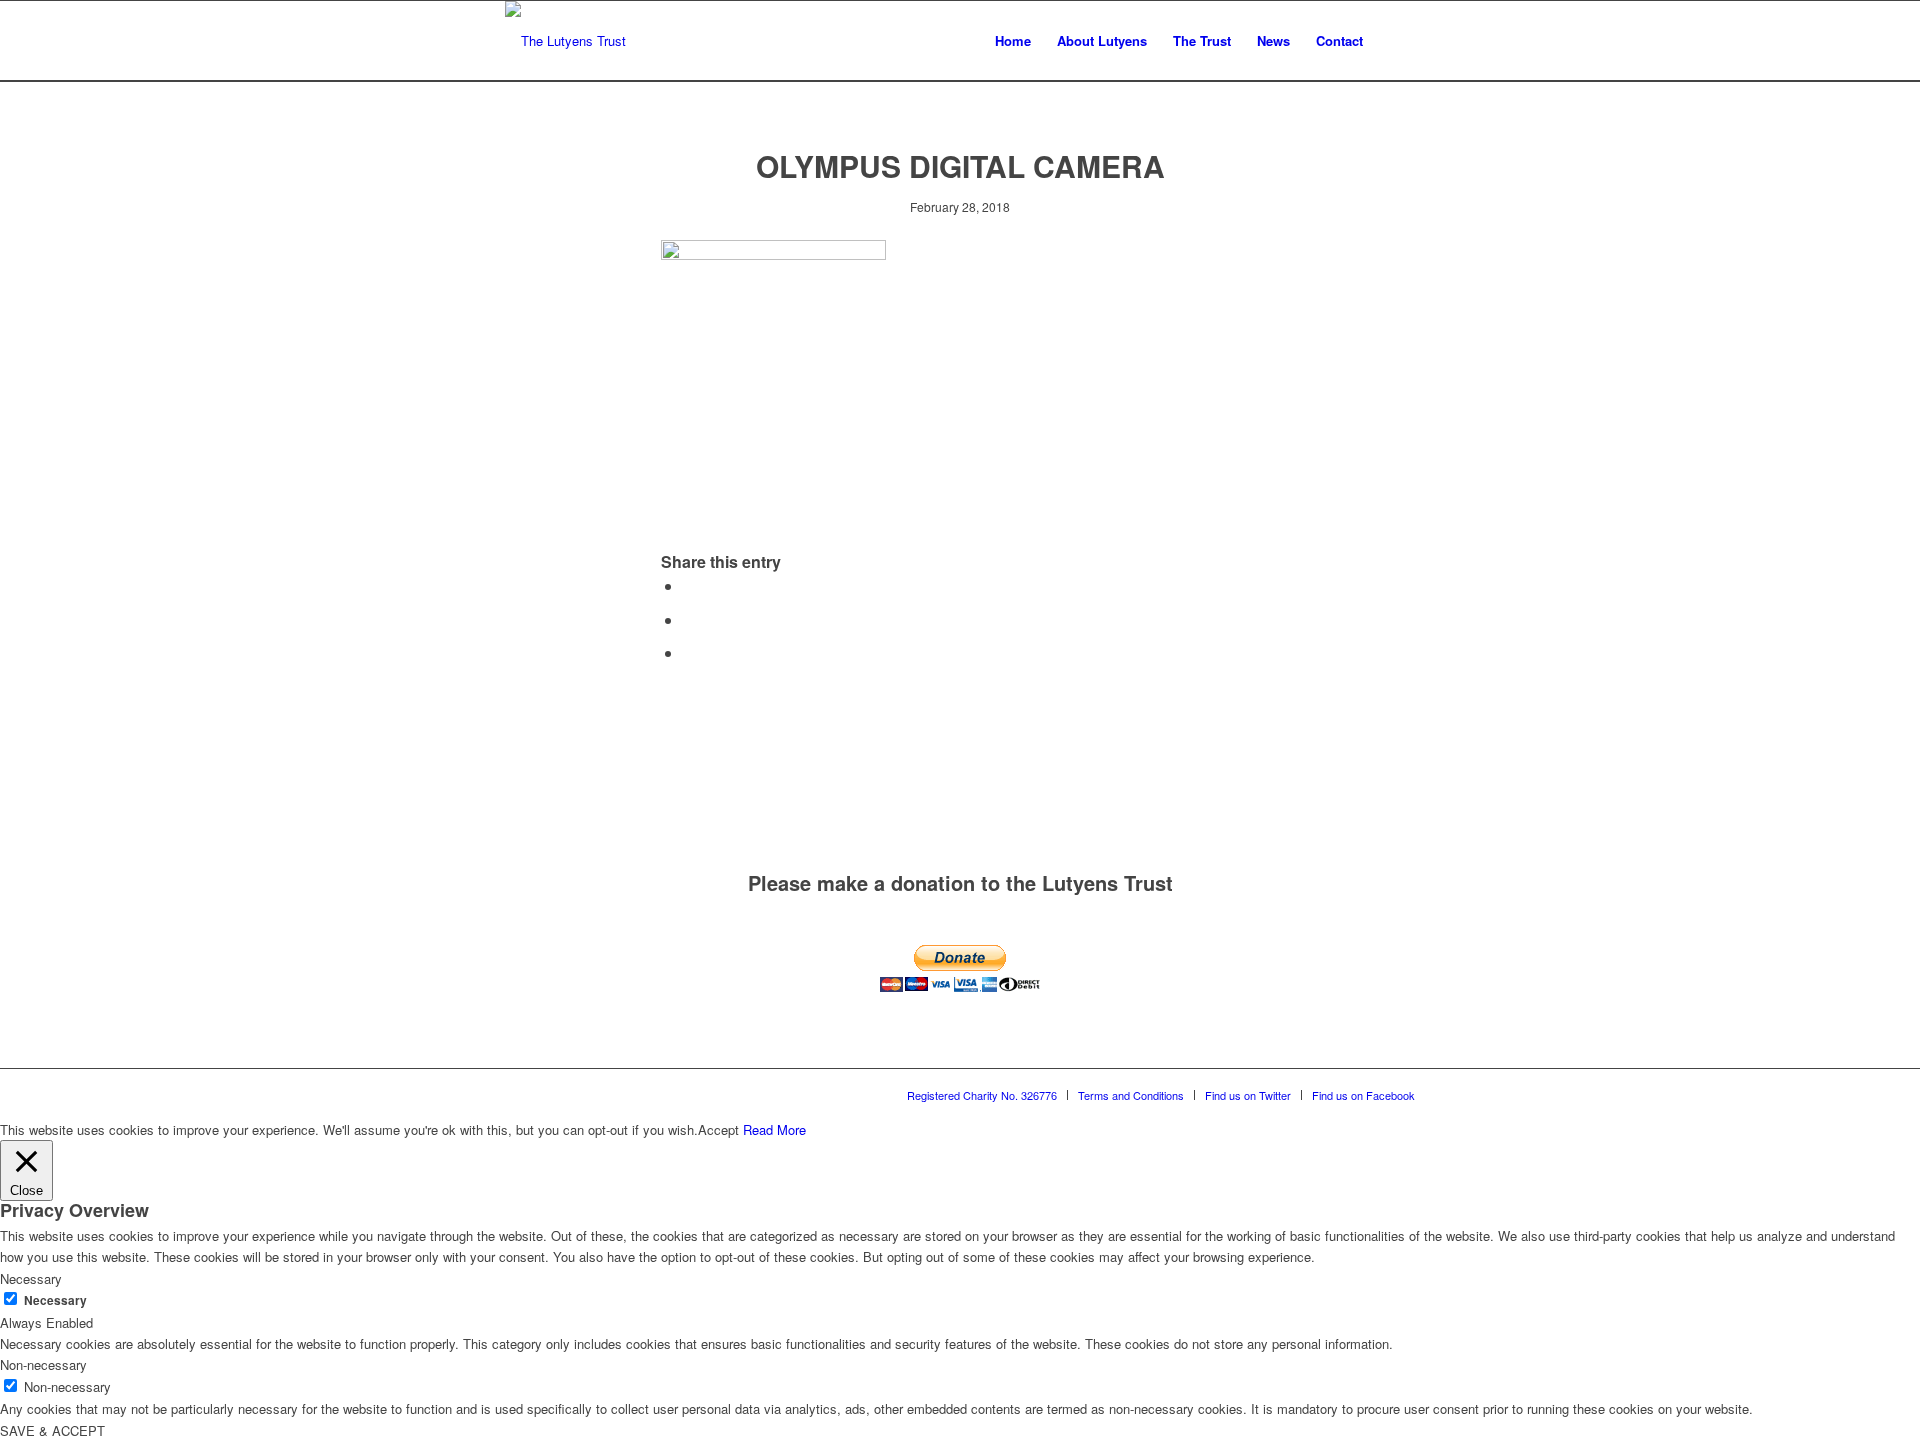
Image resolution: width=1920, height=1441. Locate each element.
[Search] (1395, 41)
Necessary (55, 1300)
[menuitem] (1013, 41)
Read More (774, 1129)
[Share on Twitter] (689, 619)
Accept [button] (718, 1129)
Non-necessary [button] (43, 1364)
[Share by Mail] (689, 652)
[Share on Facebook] (689, 585)
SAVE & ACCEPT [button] (52, 1430)
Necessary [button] (31, 1278)
